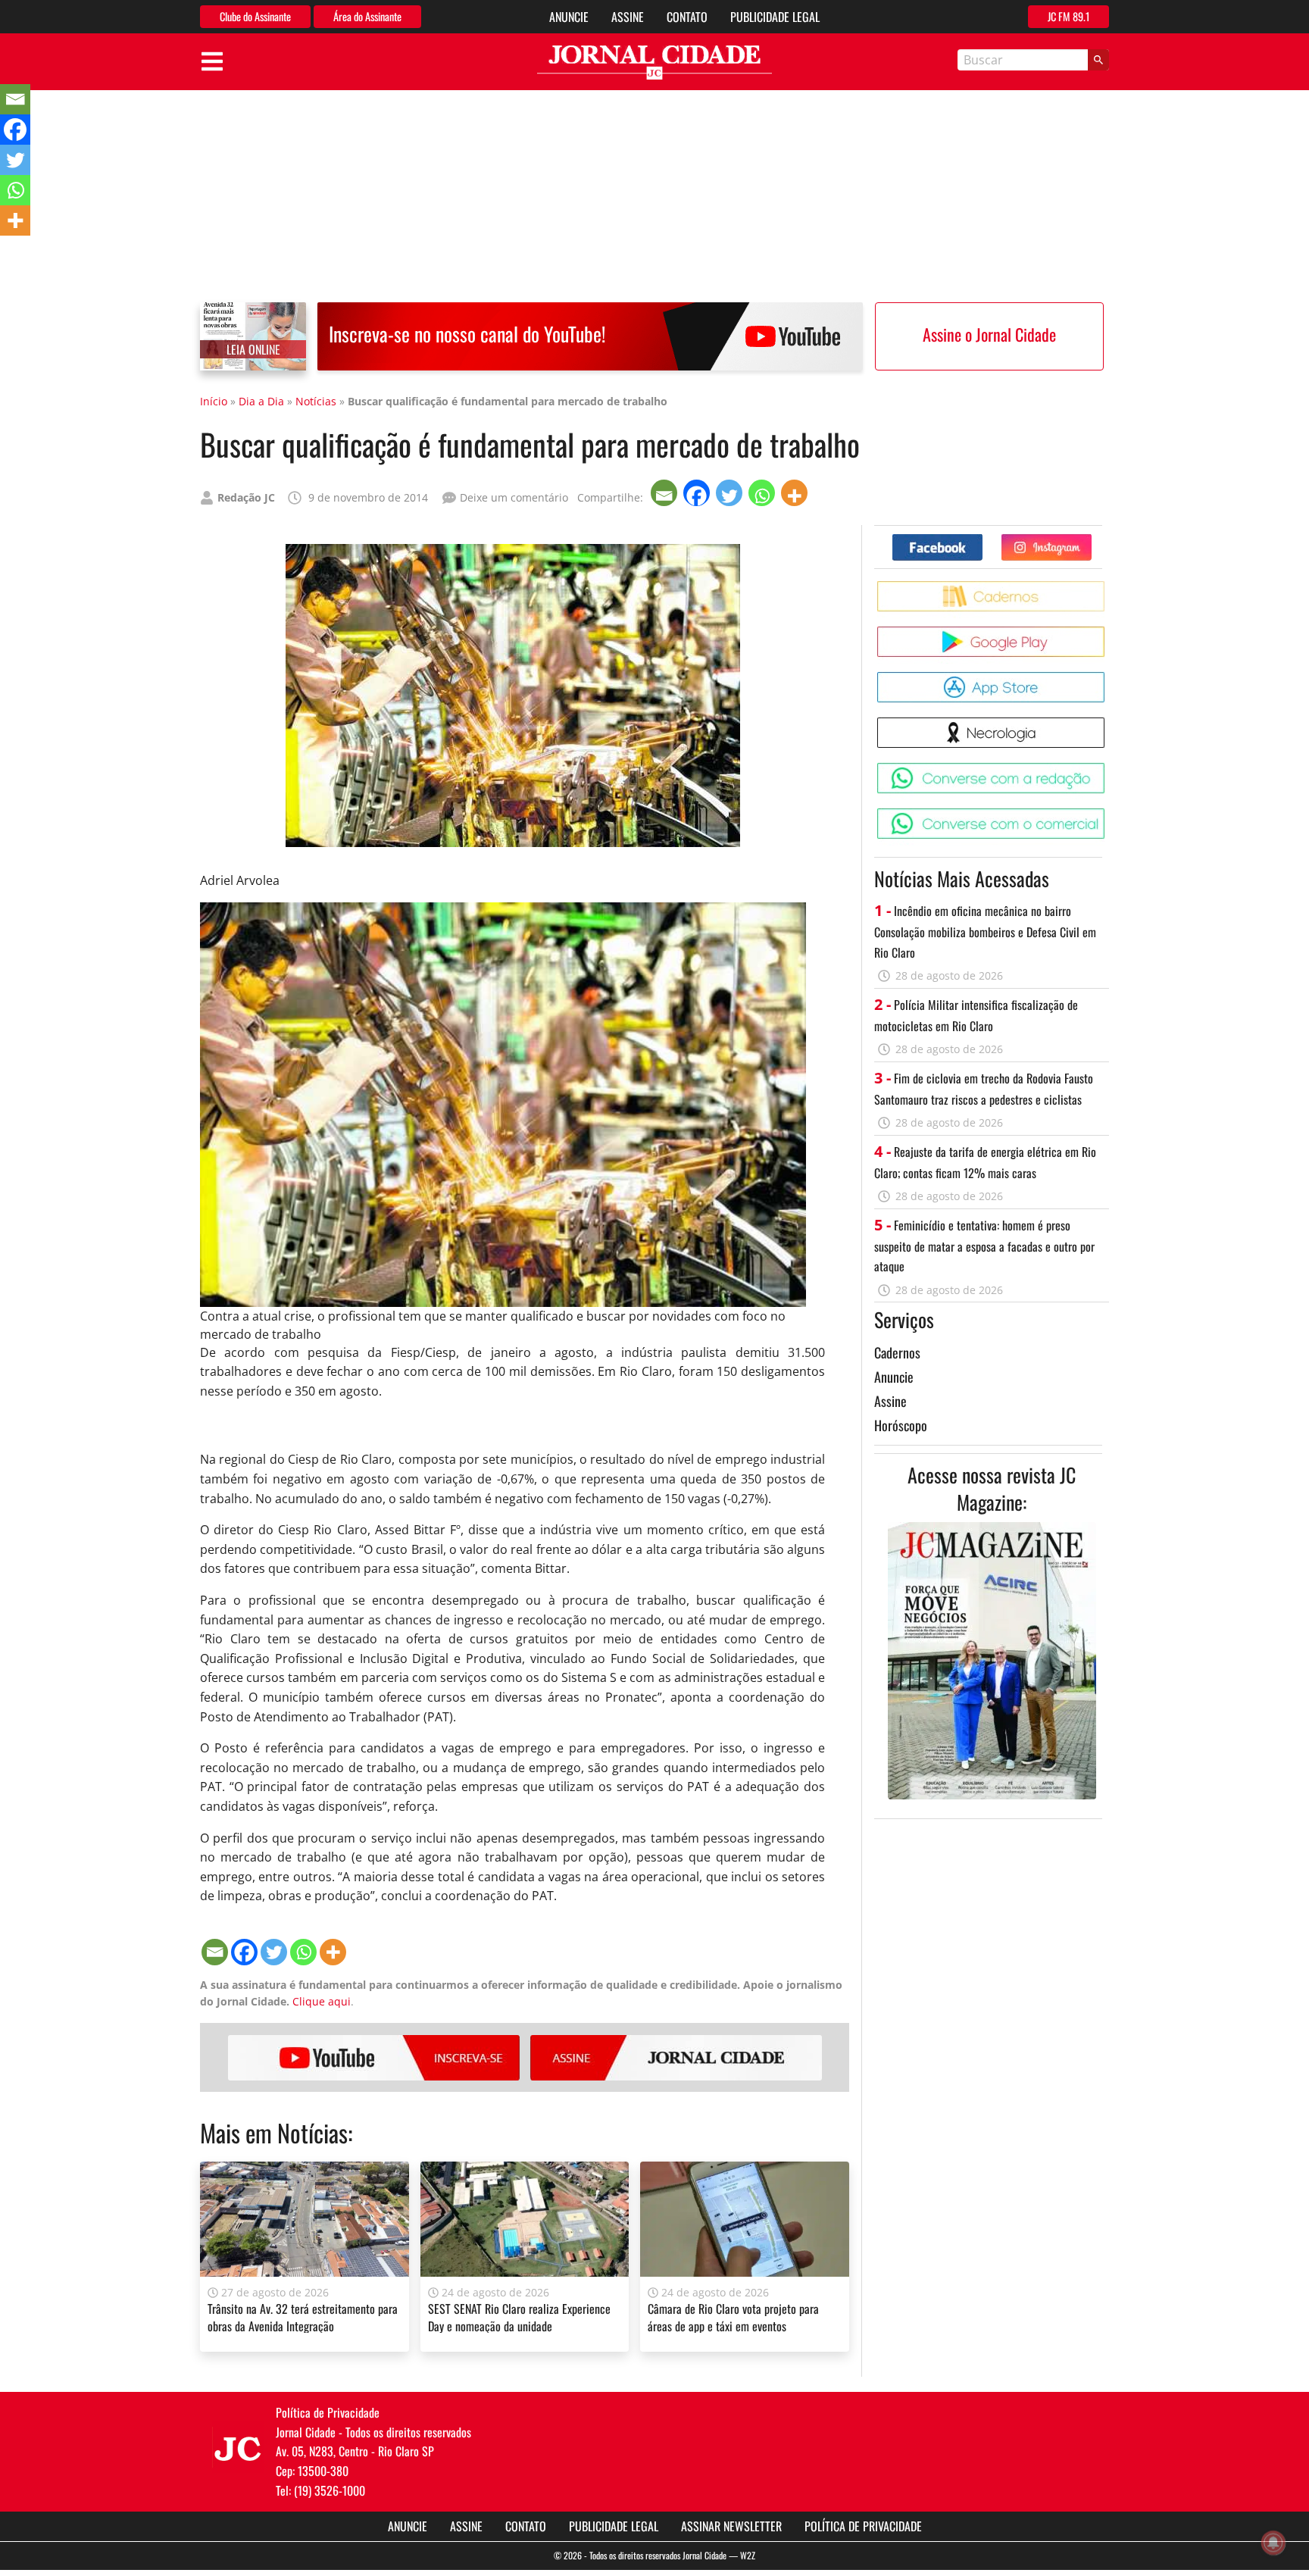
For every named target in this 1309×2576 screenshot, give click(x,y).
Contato (687, 17)
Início (214, 401)
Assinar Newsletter (731, 2526)
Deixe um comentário (514, 497)
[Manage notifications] (1273, 2543)
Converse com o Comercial (1107, 814)
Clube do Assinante (255, 16)
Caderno (1107, 587)
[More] (796, 493)
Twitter (1091, 540)
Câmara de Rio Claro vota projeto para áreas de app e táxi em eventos (733, 2317)
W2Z (748, 2555)
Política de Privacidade (863, 2526)
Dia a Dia (261, 401)
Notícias (316, 401)
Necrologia (1107, 723)
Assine (628, 17)
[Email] (665, 493)
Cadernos (897, 1352)
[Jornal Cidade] (654, 63)
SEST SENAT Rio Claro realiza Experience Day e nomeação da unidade (519, 2317)
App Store (1107, 678)
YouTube (374, 2058)
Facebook (982, 540)
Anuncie (569, 17)
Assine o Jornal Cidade (989, 334)
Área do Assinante (367, 16)
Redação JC (246, 497)
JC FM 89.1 (1068, 16)
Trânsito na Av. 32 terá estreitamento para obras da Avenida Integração (303, 2317)
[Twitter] (731, 493)
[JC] (238, 2447)
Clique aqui (322, 2001)
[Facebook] (698, 493)
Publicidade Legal (775, 17)
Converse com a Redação (1107, 769)
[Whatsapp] (763, 493)
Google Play (1107, 632)
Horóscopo (901, 1425)
